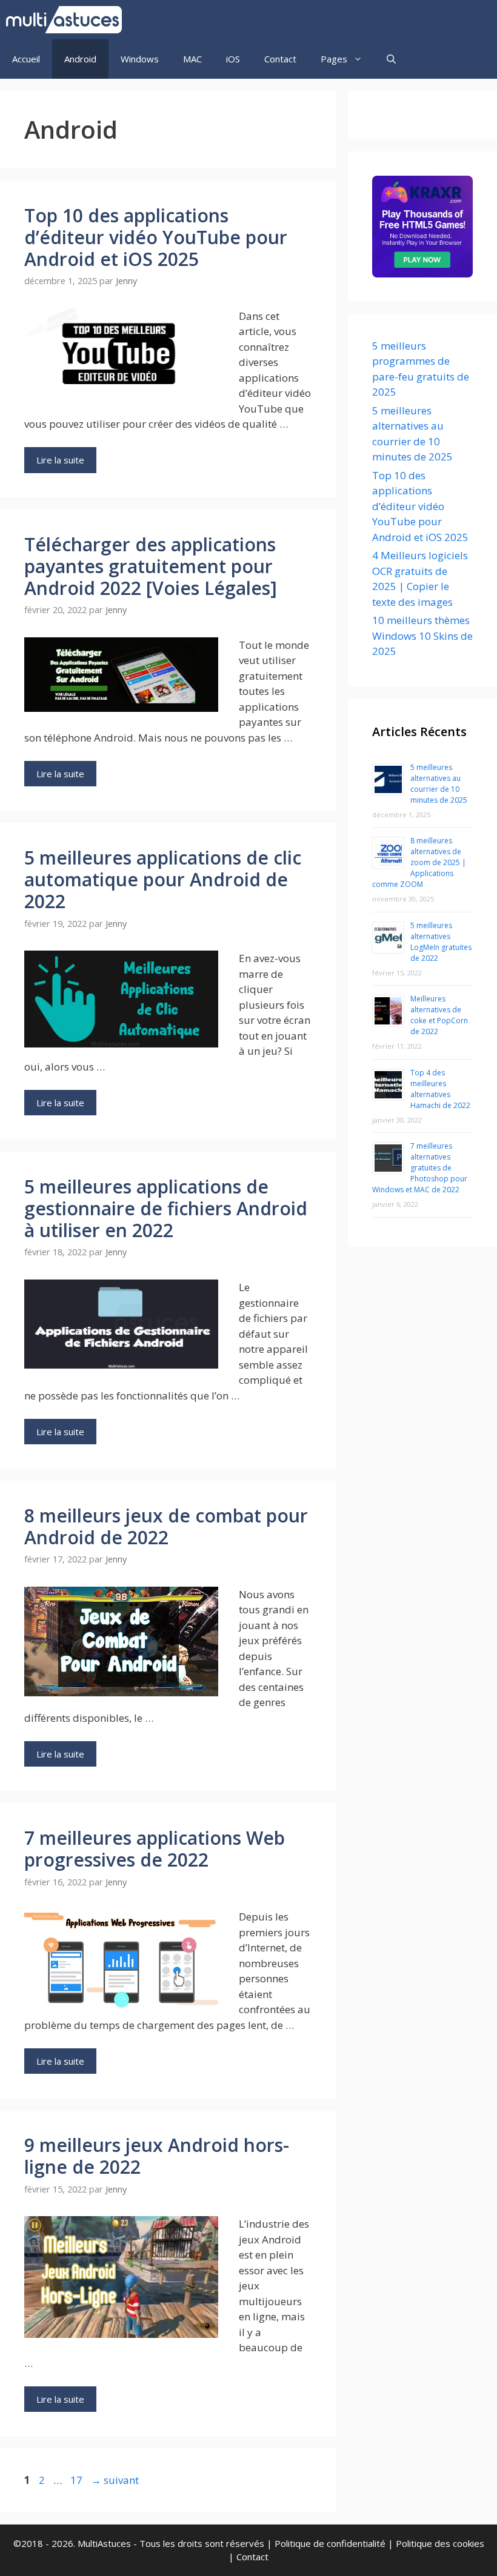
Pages (334, 59)
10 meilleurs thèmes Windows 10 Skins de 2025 (422, 636)
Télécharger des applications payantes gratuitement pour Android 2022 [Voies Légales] (151, 566)
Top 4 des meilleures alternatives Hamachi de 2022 (440, 1089)
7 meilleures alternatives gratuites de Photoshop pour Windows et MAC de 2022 (420, 1168)
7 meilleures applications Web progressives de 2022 (155, 1849)
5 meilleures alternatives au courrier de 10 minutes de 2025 (439, 784)
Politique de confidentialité (330, 2543)
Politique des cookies (440, 2543)
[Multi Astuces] (67, 20)
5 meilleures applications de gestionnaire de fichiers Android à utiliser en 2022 (166, 1208)
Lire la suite (60, 460)
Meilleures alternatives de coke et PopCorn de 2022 (439, 1015)
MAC (192, 59)
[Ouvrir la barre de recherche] (391, 59)
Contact (280, 59)
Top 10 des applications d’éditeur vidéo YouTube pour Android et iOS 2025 (156, 237)
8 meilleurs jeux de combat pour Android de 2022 (166, 1526)
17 (78, 2480)
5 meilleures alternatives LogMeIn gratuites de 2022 (441, 942)
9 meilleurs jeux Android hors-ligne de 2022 (157, 2156)
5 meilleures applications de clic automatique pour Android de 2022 (163, 879)
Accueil (26, 59)
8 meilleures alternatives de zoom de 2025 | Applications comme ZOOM (419, 862)
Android (80, 59)
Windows (140, 59)
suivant (115, 2480)
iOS (233, 59)
